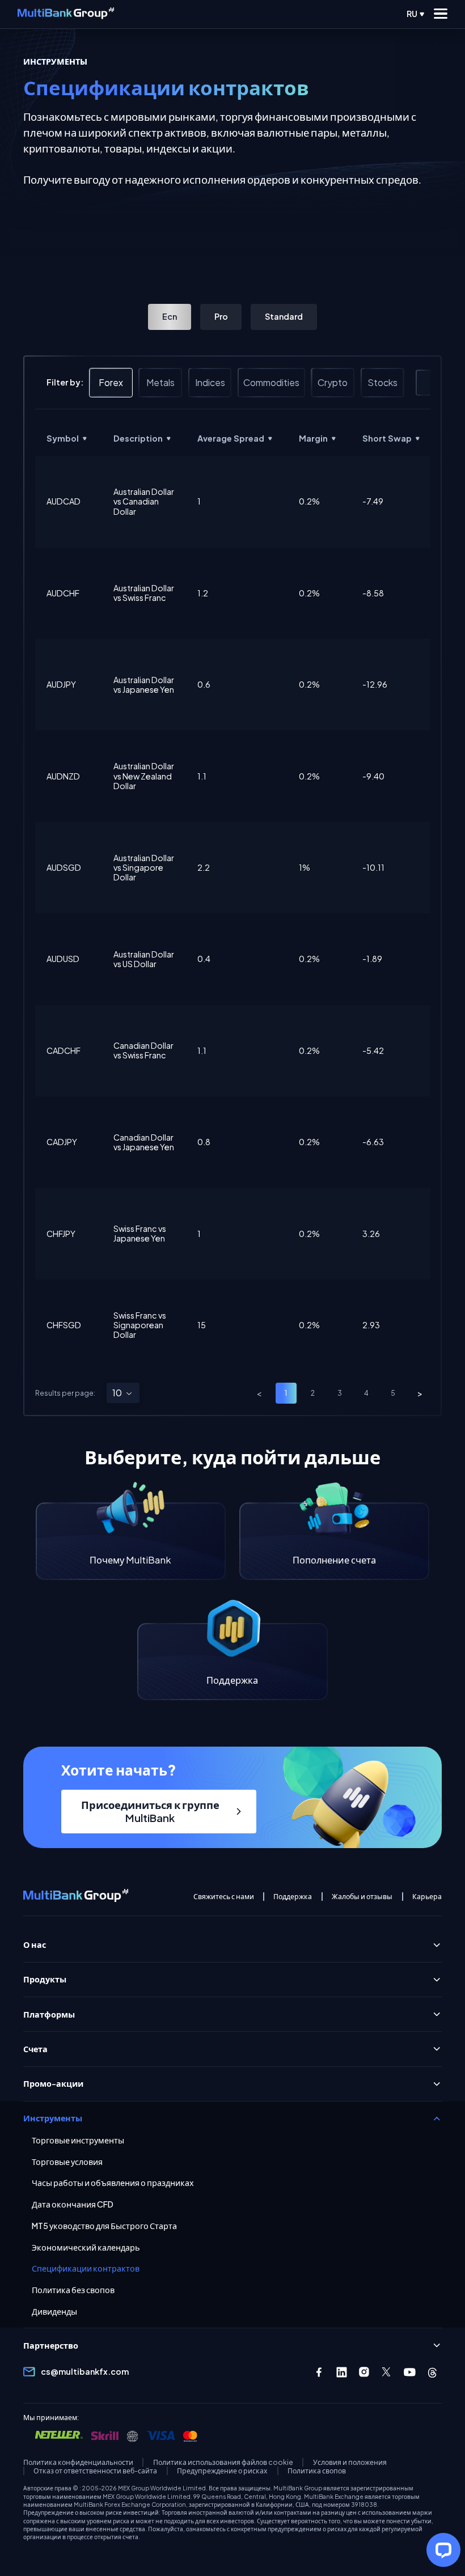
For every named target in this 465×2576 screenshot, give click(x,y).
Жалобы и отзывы (362, 1897)
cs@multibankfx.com (85, 2371)
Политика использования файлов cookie (223, 2462)
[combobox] (123, 1393)
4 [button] (366, 1393)
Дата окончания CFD (73, 2204)
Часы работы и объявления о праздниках (113, 2183)
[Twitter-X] (387, 2372)
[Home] (66, 14)
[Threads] (432, 2372)
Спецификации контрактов (86, 2268)
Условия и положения (350, 2462)
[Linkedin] (342, 2372)
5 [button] (393, 1393)
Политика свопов (317, 2471)
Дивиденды (54, 2312)
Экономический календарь (86, 2247)
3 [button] (340, 1393)
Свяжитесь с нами (224, 1897)
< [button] (259, 1393)
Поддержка (293, 1897)
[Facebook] (319, 2372)
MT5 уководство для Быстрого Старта (104, 2226)
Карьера (427, 1897)
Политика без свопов (73, 2290)
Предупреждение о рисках (222, 2471)
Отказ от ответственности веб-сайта (95, 2471)
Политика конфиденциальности (78, 2462)
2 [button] (313, 1393)
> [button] (420, 1393)
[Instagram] (364, 2372)
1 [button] (286, 1393)
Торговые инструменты (78, 2140)
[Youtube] (410, 2372)
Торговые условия (67, 2162)
